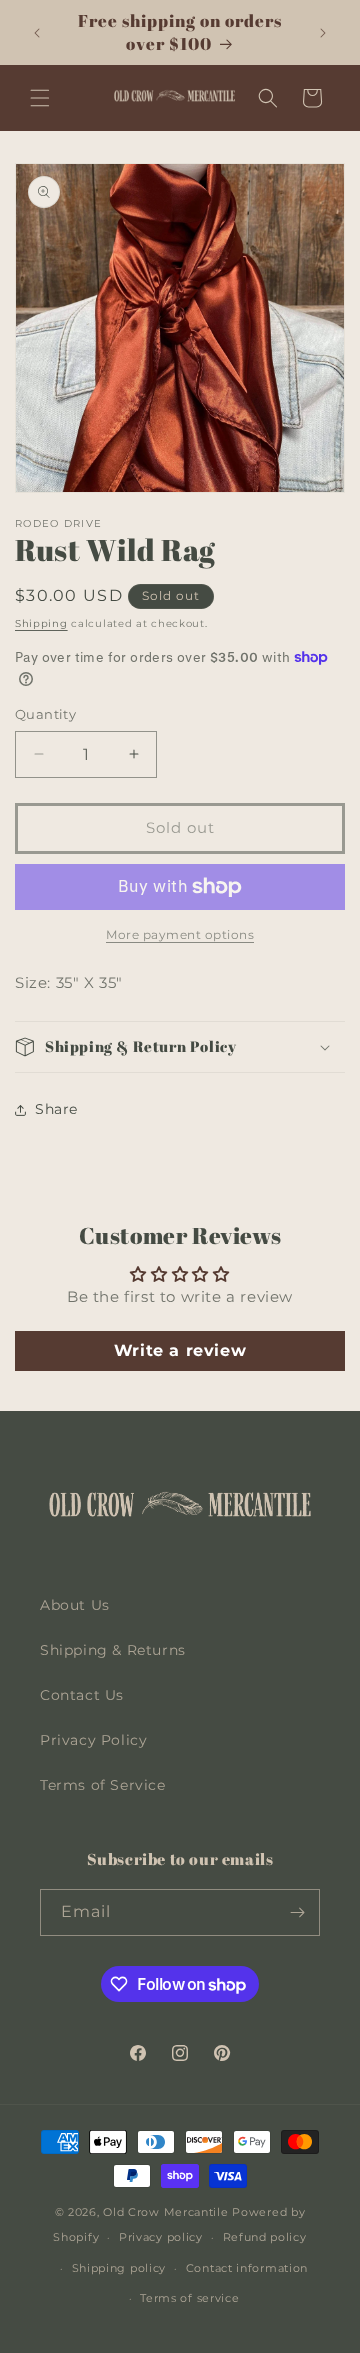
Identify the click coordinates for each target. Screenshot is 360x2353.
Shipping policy (119, 2268)
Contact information (247, 2268)
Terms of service (189, 2298)
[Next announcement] (323, 33)
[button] (40, 98)
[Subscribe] (297, 1912)
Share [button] (56, 1109)
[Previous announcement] (37, 33)
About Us (75, 1605)
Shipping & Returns (113, 1650)
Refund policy (265, 2237)
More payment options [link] (180, 934)
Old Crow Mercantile (165, 2212)
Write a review (180, 1350)
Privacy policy (161, 2237)
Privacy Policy (93, 1740)
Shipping (41, 623)
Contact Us (82, 1695)
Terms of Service (103, 1785)
